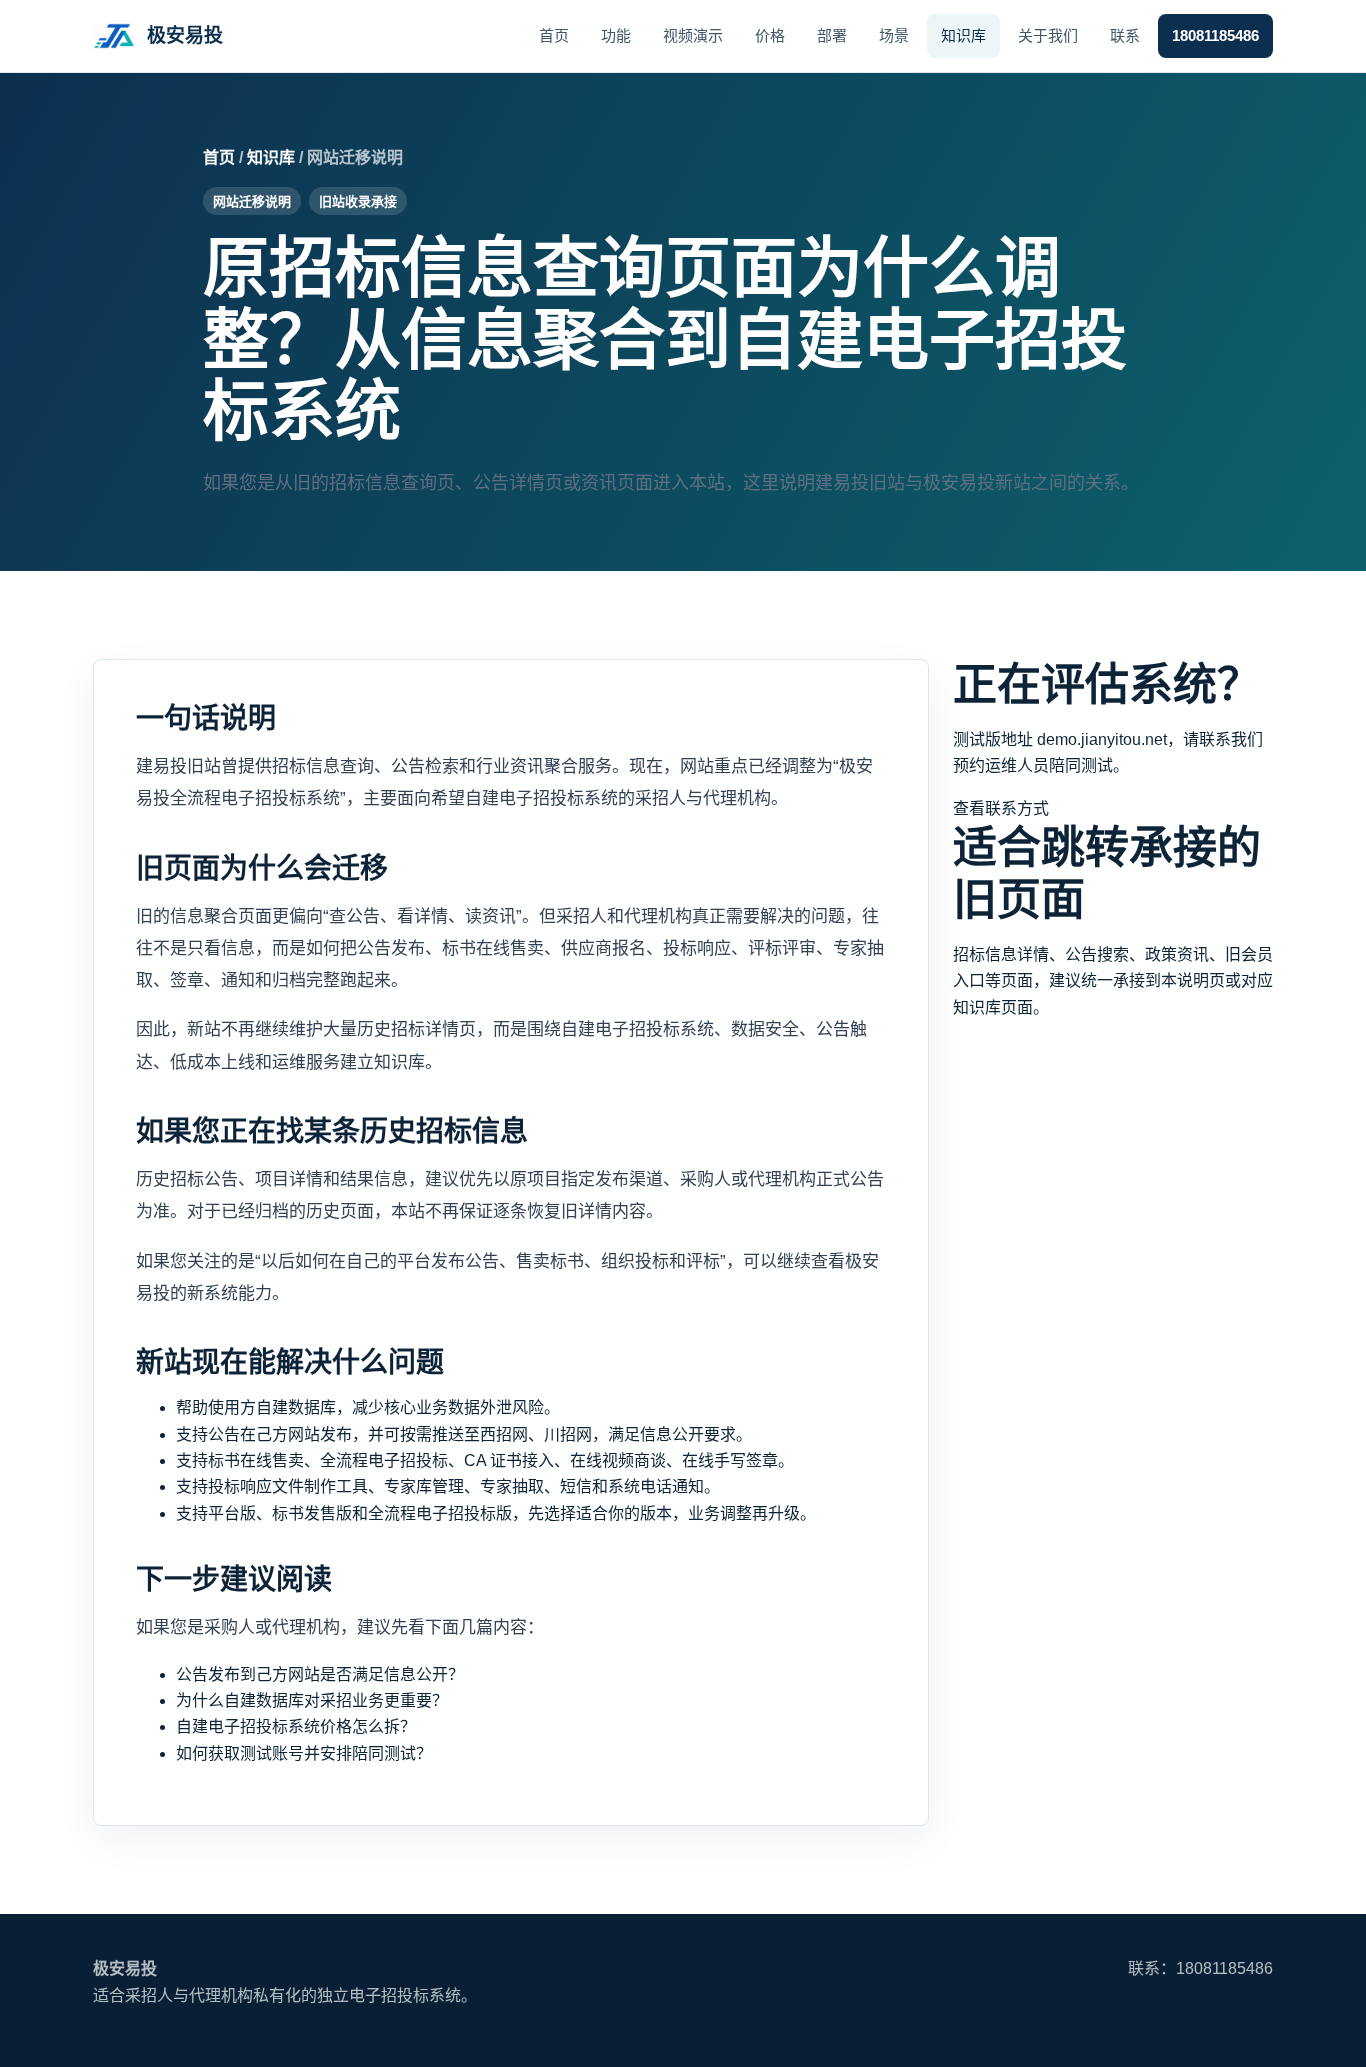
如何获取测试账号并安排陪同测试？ (304, 1753)
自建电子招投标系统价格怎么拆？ (296, 1726)
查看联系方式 (1001, 808)
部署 (832, 35)
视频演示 (693, 35)
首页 (554, 35)
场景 (894, 35)
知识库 (963, 35)
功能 (616, 35)
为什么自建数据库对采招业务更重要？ (312, 1700)
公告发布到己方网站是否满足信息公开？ (320, 1674)
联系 (1125, 35)
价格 (770, 35)
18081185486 (1215, 35)
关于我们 (1048, 35)
